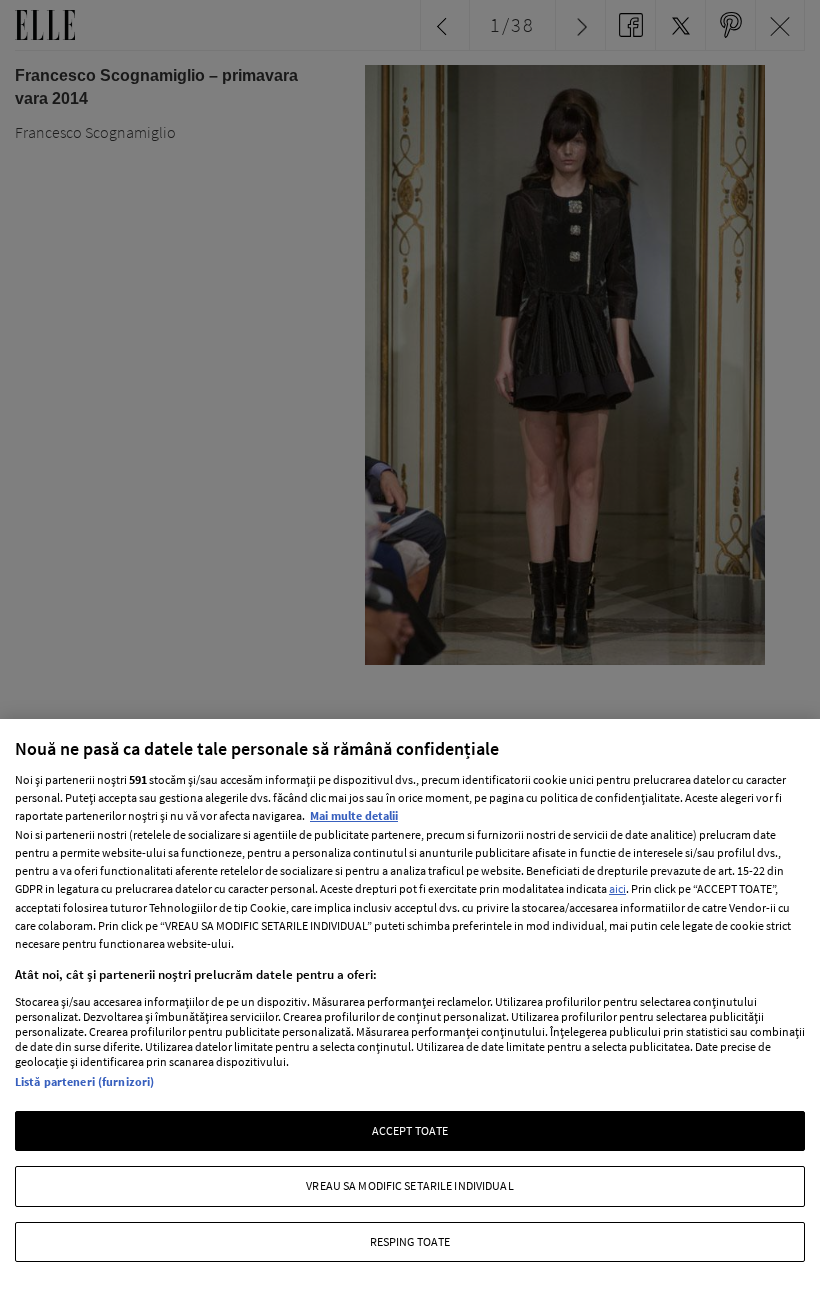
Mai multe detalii (354, 815)
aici (617, 888)
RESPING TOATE (410, 1241)
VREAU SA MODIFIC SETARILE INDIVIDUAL (409, 1185)
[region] (410, 1008)
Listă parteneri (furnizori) (84, 1081)
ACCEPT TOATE (410, 1130)
